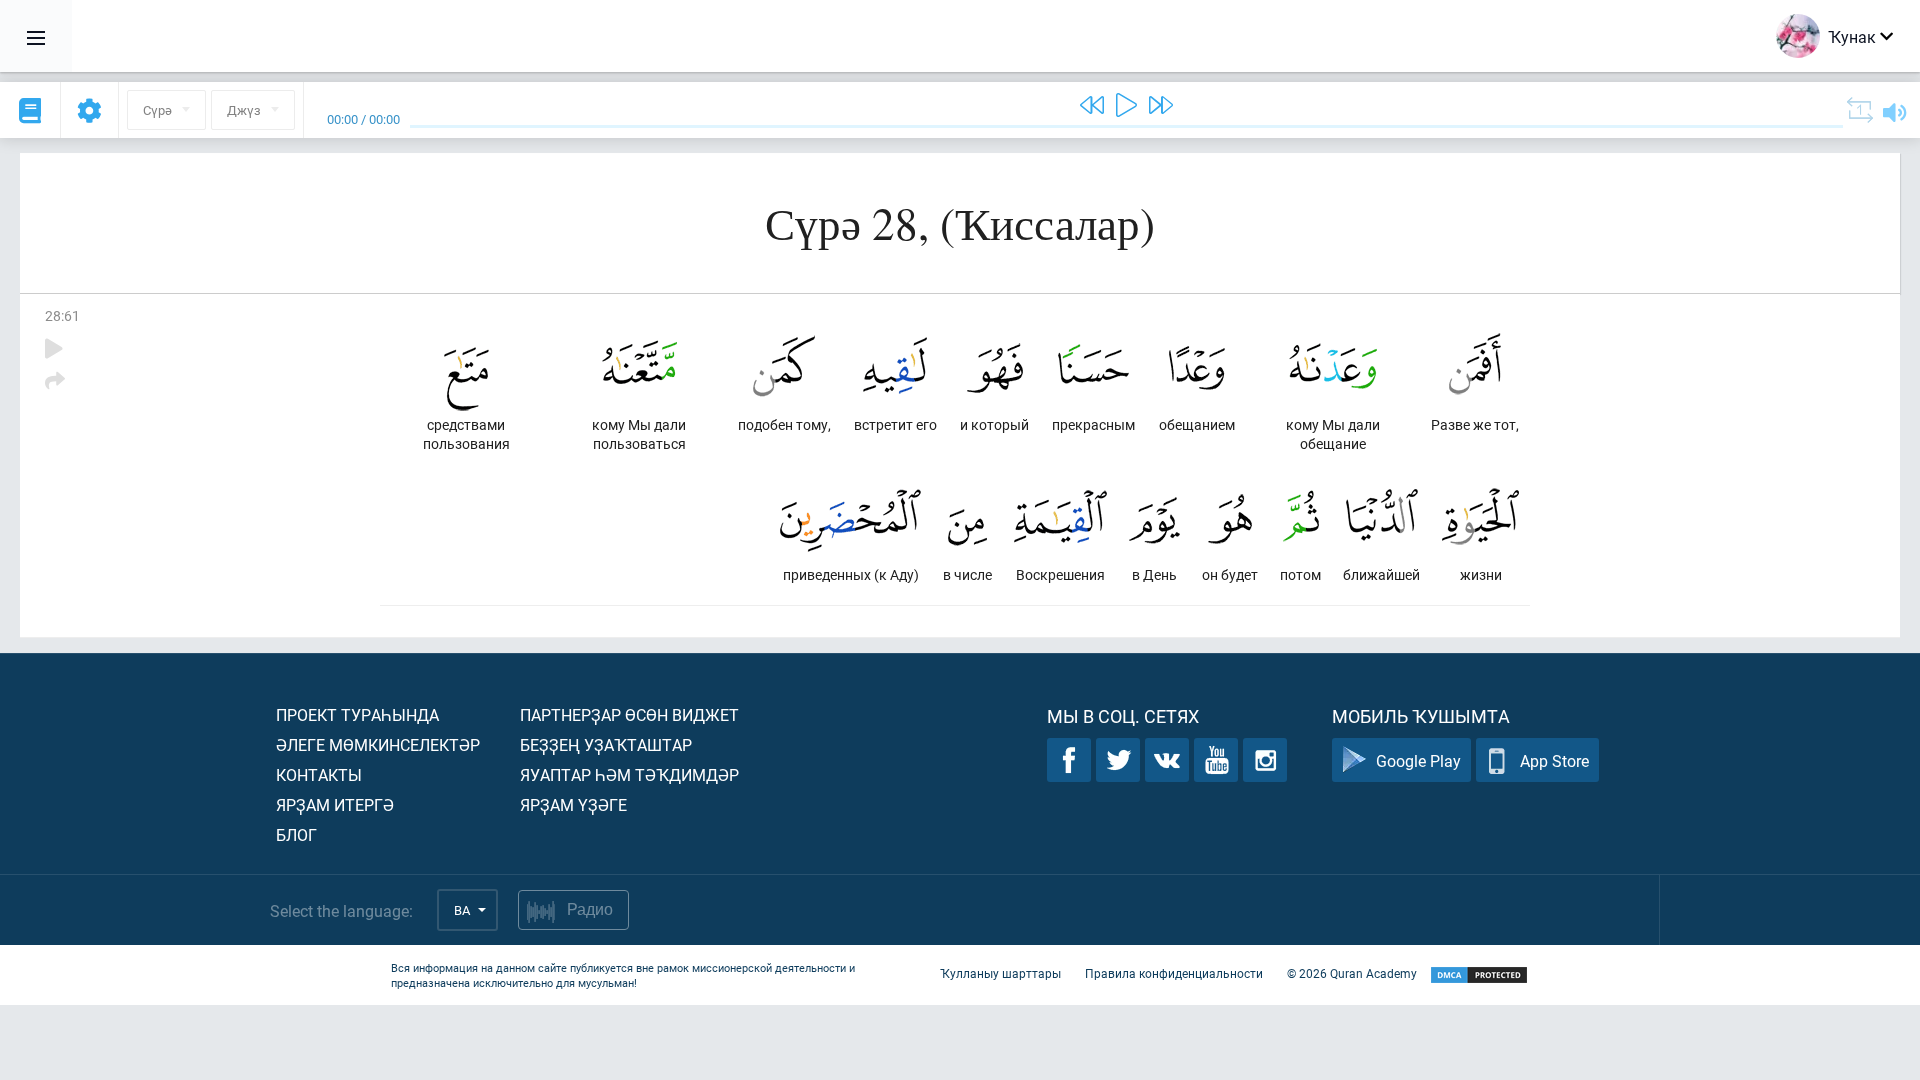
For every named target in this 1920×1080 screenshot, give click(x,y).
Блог (296, 834)
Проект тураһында (357, 714)
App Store (1554, 760)
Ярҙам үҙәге (573, 804)
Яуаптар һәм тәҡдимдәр (629, 774)
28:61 (62, 315)
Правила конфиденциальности (1174, 973)
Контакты (319, 774)
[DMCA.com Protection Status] (1479, 975)
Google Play (1418, 760)
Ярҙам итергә (335, 804)
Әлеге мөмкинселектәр (378, 744)
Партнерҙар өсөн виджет (629, 714)
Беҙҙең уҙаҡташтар (606, 744)
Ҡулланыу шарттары (1000, 973)
